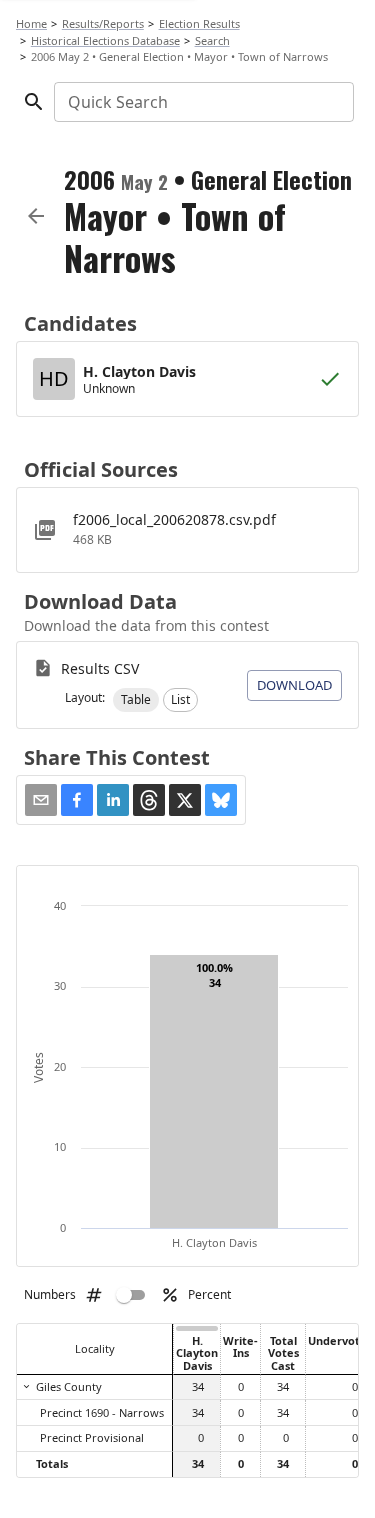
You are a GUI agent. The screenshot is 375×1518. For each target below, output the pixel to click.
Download (294, 685)
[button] (136, 700)
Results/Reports (103, 23)
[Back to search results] (36, 216)
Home (31, 23)
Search (212, 40)
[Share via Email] (41, 800)
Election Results (199, 23)
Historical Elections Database (105, 40)
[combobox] (202, 102)
